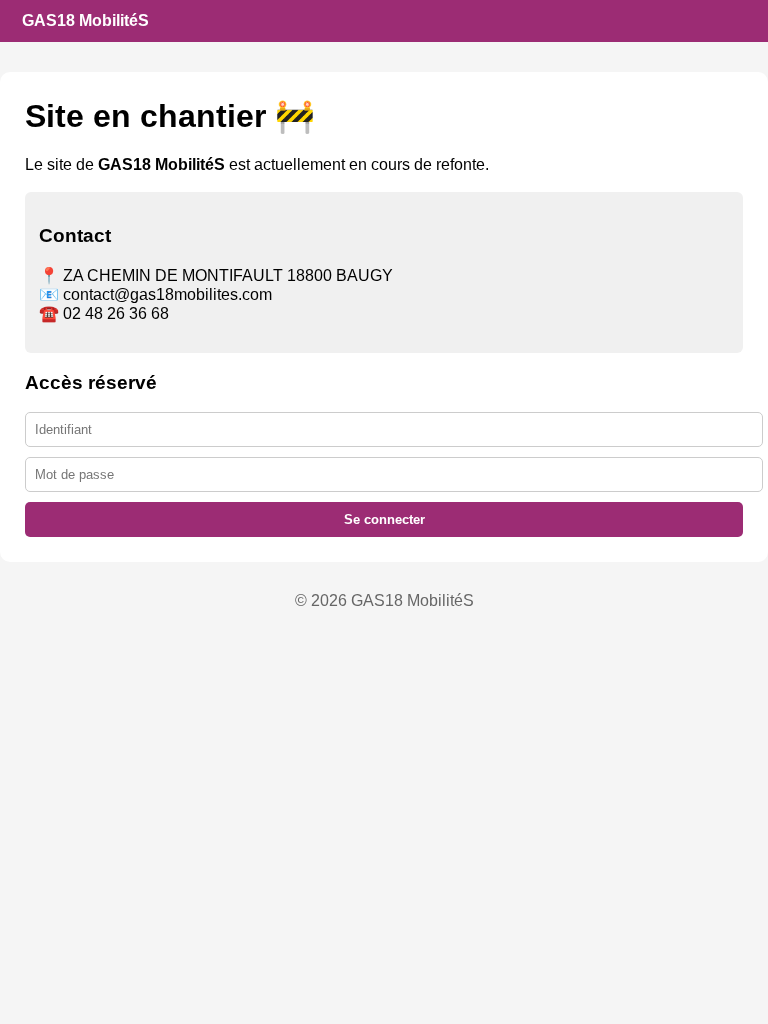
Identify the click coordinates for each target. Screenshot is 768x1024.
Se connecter (384, 519)
